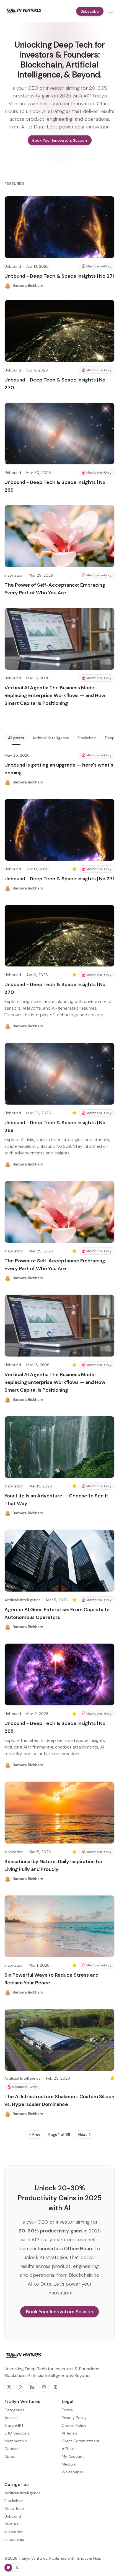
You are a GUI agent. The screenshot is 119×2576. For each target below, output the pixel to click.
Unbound (13, 266)
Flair (97, 2558)
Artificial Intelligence (51, 738)
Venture (11, 2524)
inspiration (14, 575)
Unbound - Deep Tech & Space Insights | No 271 (59, 276)
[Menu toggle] (110, 11)
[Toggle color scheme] (14, 2567)
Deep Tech (14, 2508)
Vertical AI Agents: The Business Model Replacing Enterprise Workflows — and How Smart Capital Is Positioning (55, 695)
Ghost (82, 2558)
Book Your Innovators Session (60, 2312)
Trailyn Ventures (33, 2558)
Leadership (14, 2539)
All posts (16, 738)
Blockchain (87, 738)
